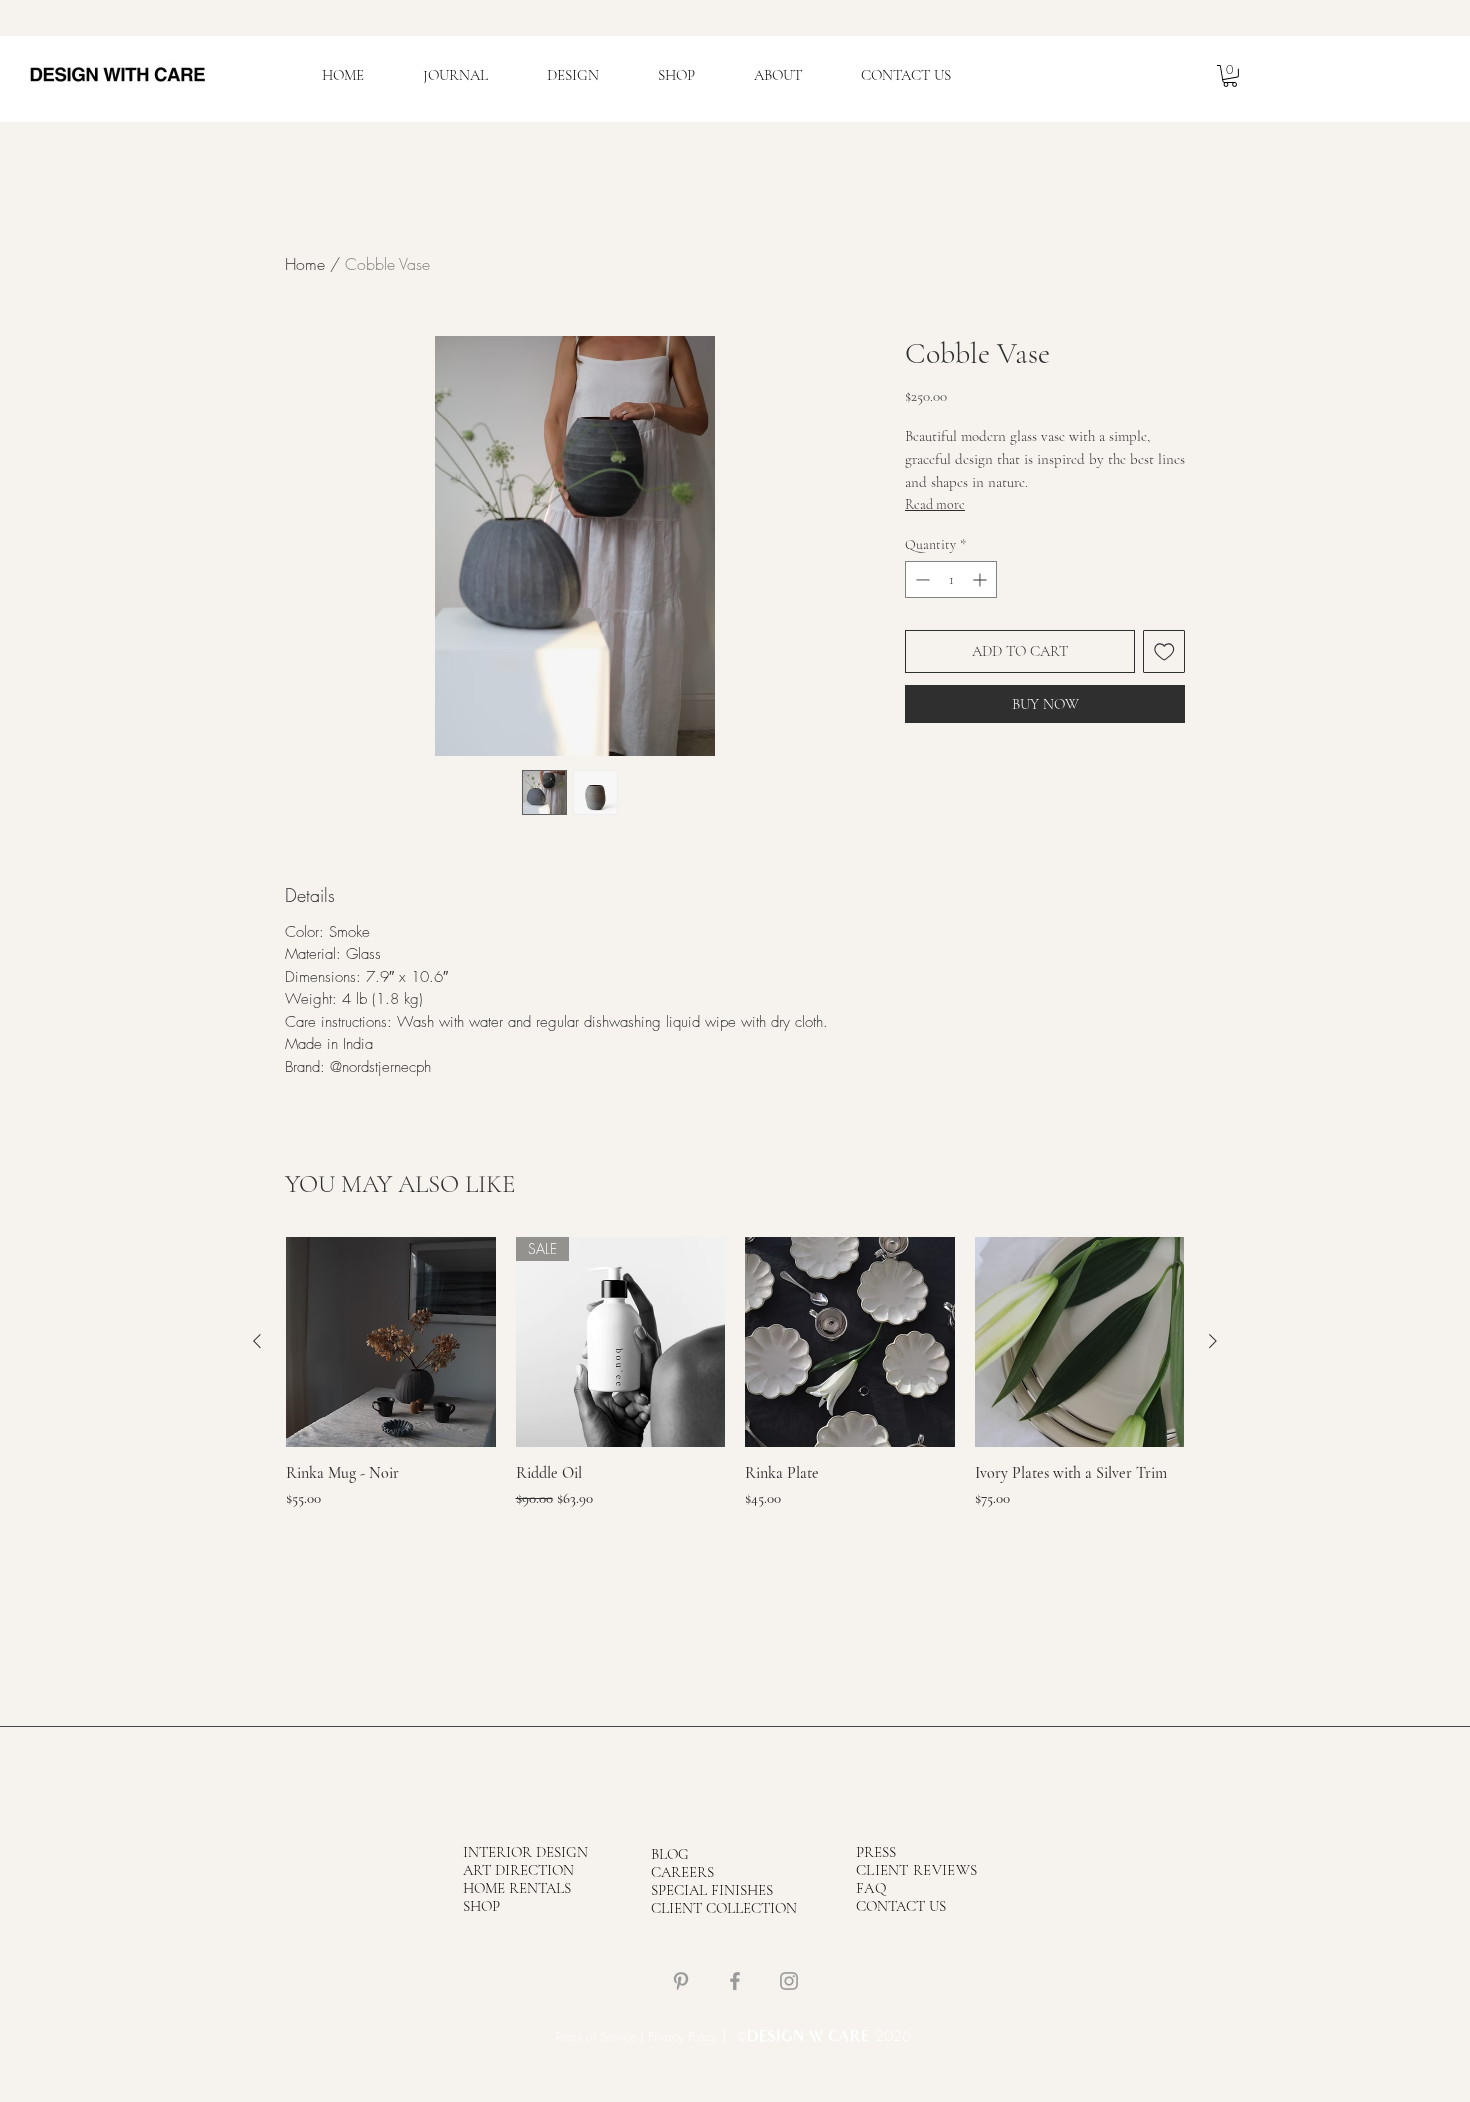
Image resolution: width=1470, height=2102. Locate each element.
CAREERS (682, 1872)
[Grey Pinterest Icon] (681, 1981)
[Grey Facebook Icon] (735, 1981)
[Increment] (981, 579)
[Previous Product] (257, 1341)
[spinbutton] (951, 579)
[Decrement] (920, 579)
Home (305, 264)
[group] (735, 1383)
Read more (935, 504)
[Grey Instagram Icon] (789, 1981)
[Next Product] (1213, 1341)
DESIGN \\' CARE (808, 2038)
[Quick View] (391, 1342)
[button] (1230, 76)
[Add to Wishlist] (1164, 651)
